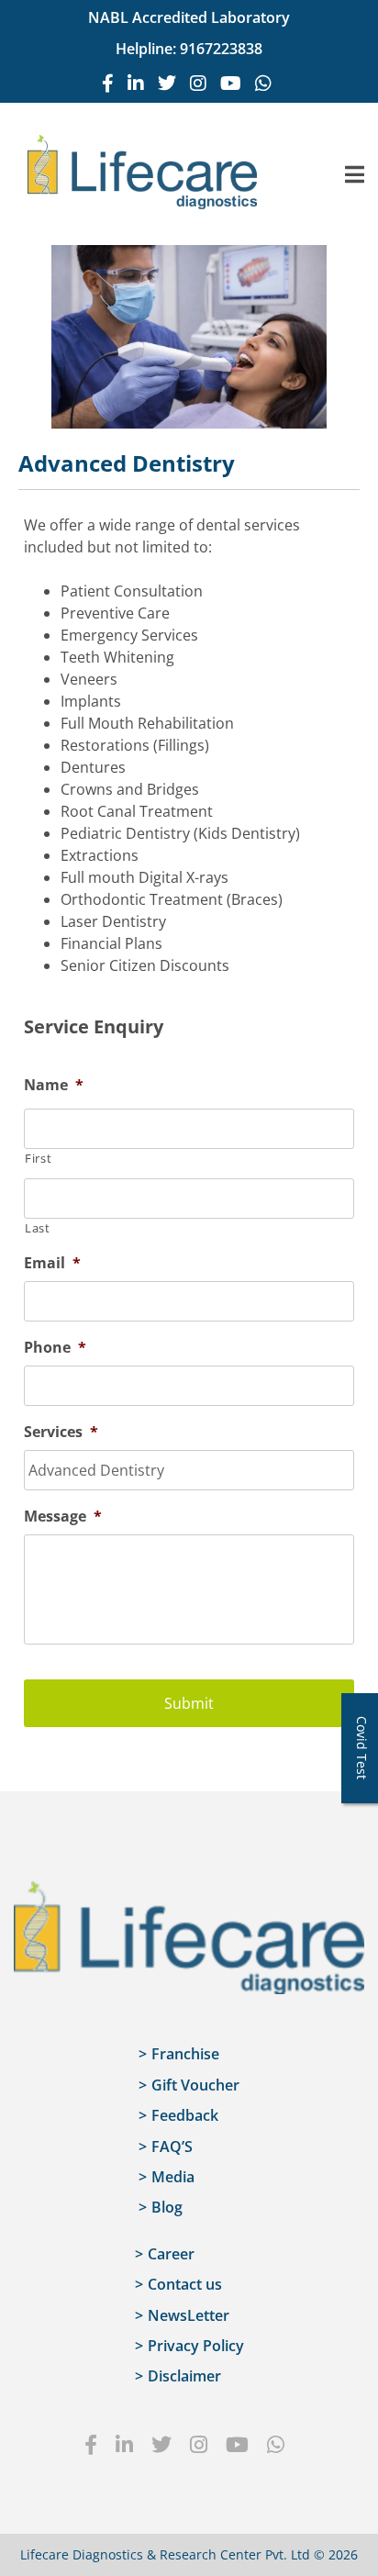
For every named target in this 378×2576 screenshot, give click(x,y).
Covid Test (362, 1748)
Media (173, 2177)
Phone (55, 1348)
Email (52, 1263)
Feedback (185, 2115)
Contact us (185, 2284)
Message (63, 1517)
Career (171, 2254)
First (38, 1158)
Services (61, 1432)
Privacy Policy (196, 2346)
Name (54, 1085)
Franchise (185, 2054)
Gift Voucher (195, 2085)
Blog (167, 2207)
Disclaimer (184, 2376)
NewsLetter (189, 2315)
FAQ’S (172, 2147)
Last (38, 1228)
